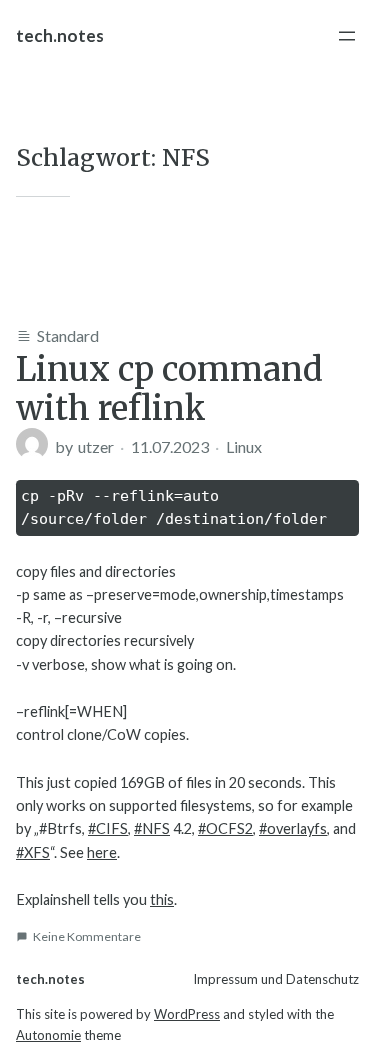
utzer (96, 446)
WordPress (187, 1014)
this (162, 899)
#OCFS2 (225, 828)
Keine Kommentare (87, 936)
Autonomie (48, 1035)
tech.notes (60, 35)
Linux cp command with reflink (169, 389)
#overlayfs (293, 828)
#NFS (152, 828)
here (102, 852)
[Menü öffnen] (347, 36)
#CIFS (108, 828)
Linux (244, 446)
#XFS (33, 852)
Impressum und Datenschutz (276, 979)
